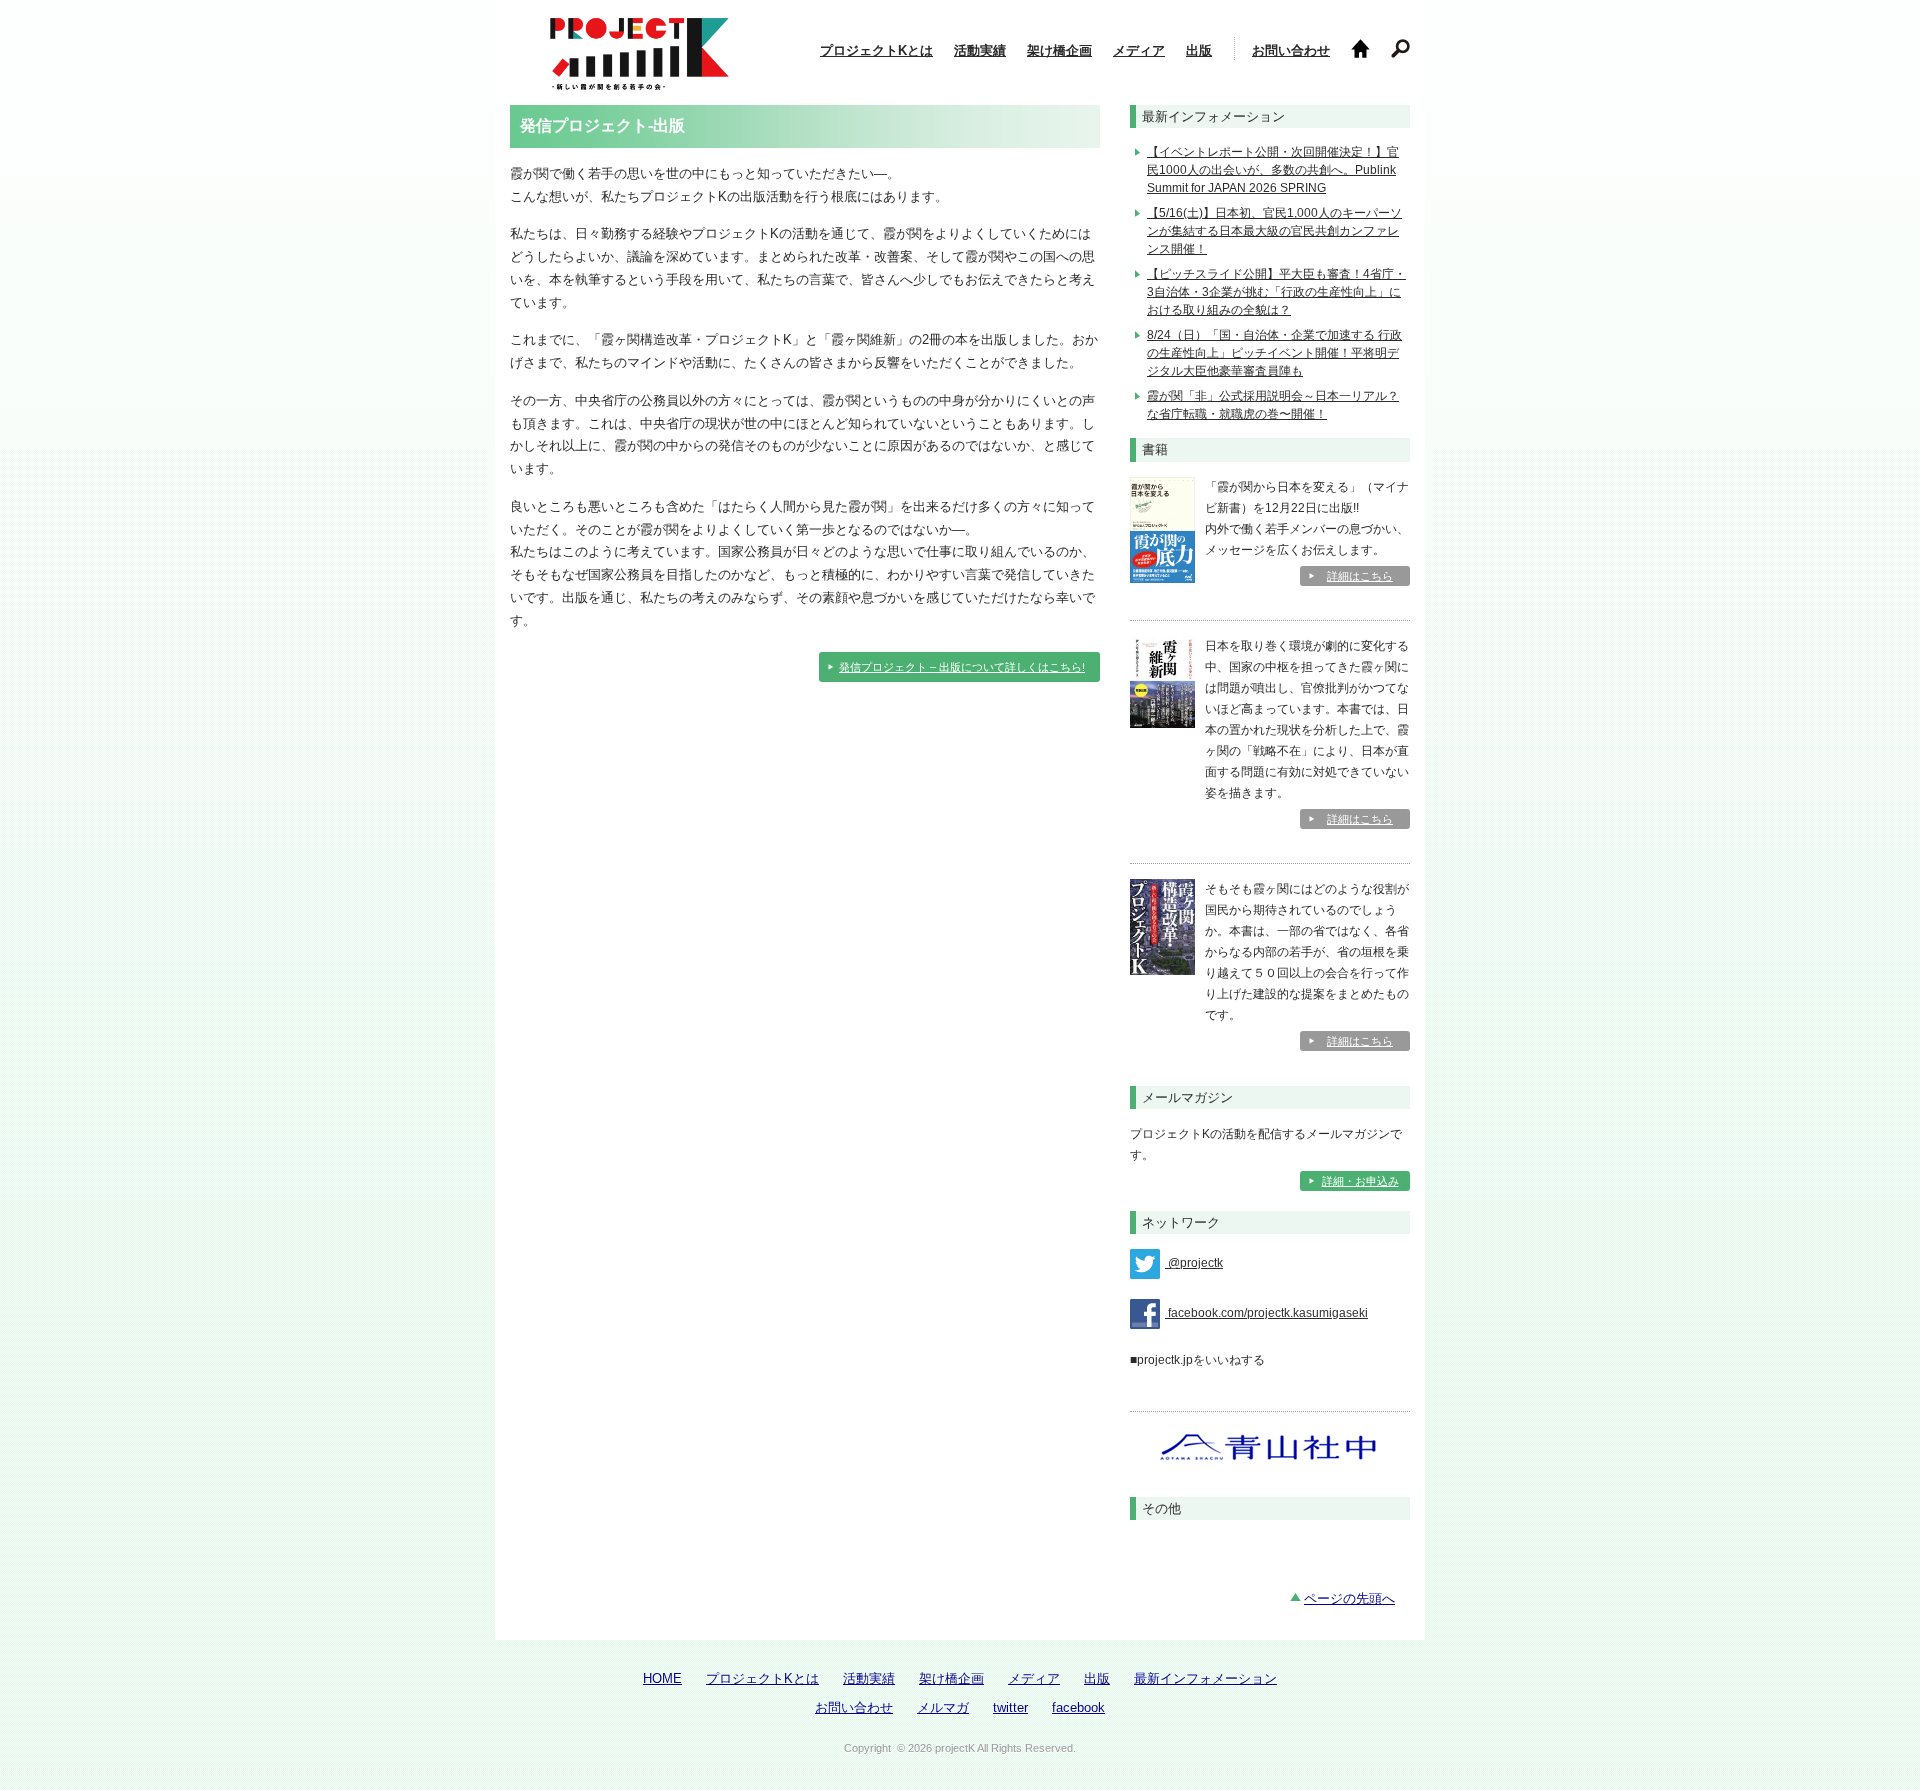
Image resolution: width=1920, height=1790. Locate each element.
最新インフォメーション (1205, 1678)
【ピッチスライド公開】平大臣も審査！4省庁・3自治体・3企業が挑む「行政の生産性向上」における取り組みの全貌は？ (1276, 292)
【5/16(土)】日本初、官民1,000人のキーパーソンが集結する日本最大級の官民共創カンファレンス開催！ (1274, 231)
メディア (1139, 50)
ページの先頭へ (1349, 1598)
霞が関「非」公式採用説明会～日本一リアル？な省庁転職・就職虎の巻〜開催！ (1273, 405)
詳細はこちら (1360, 576)
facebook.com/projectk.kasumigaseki (1266, 1313)
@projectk (1194, 1263)
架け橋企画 (1059, 50)
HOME (662, 1678)
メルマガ (943, 1707)
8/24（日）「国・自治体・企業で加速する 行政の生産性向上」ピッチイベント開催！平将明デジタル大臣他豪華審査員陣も (1274, 353)
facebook (1078, 1707)
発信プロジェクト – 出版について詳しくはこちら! (962, 667)
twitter (1010, 1707)
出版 (1199, 50)
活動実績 (980, 50)
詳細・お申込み (1360, 1181)
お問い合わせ (1291, 50)
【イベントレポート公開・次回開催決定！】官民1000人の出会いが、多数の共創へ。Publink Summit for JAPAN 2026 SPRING (1273, 170)
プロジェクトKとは (876, 50)
